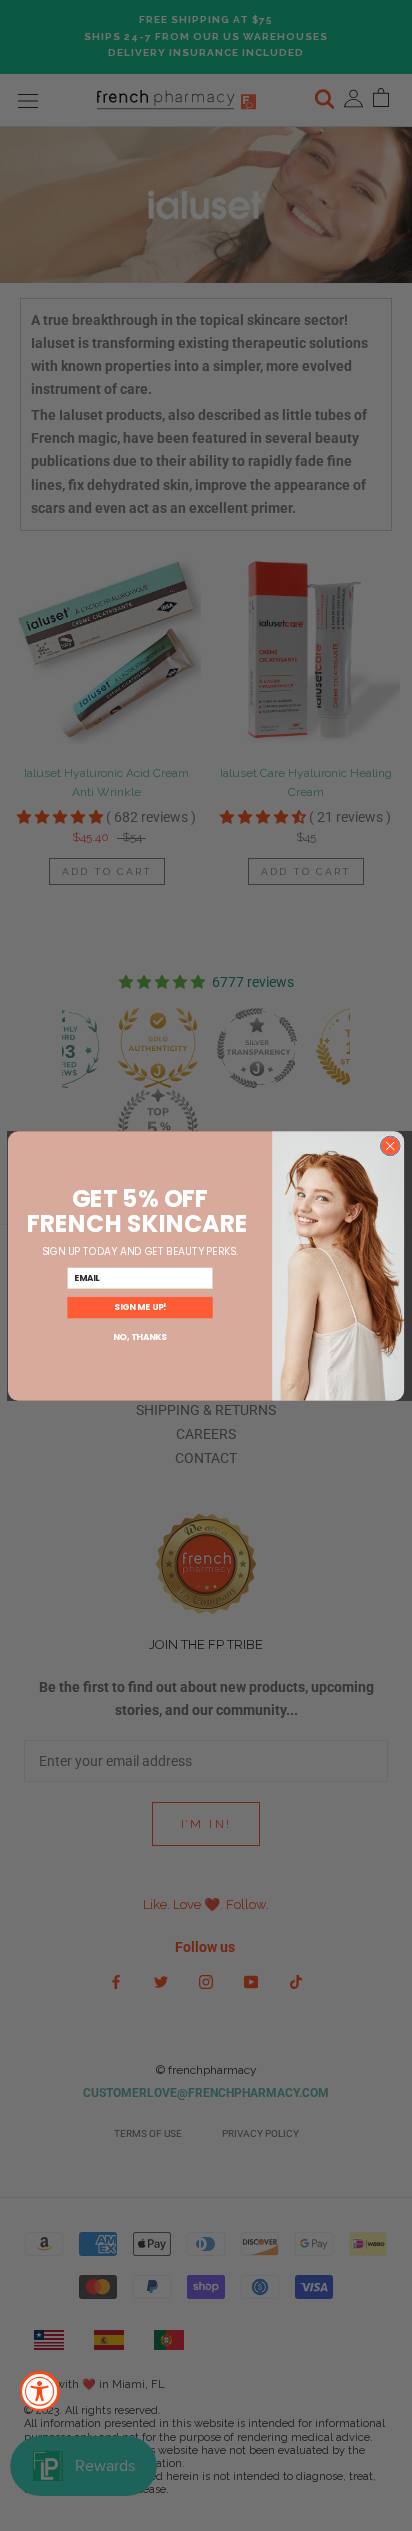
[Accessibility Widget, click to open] (40, 2391)
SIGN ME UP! (140, 1307)
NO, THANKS (140, 1336)
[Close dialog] (390, 1146)
